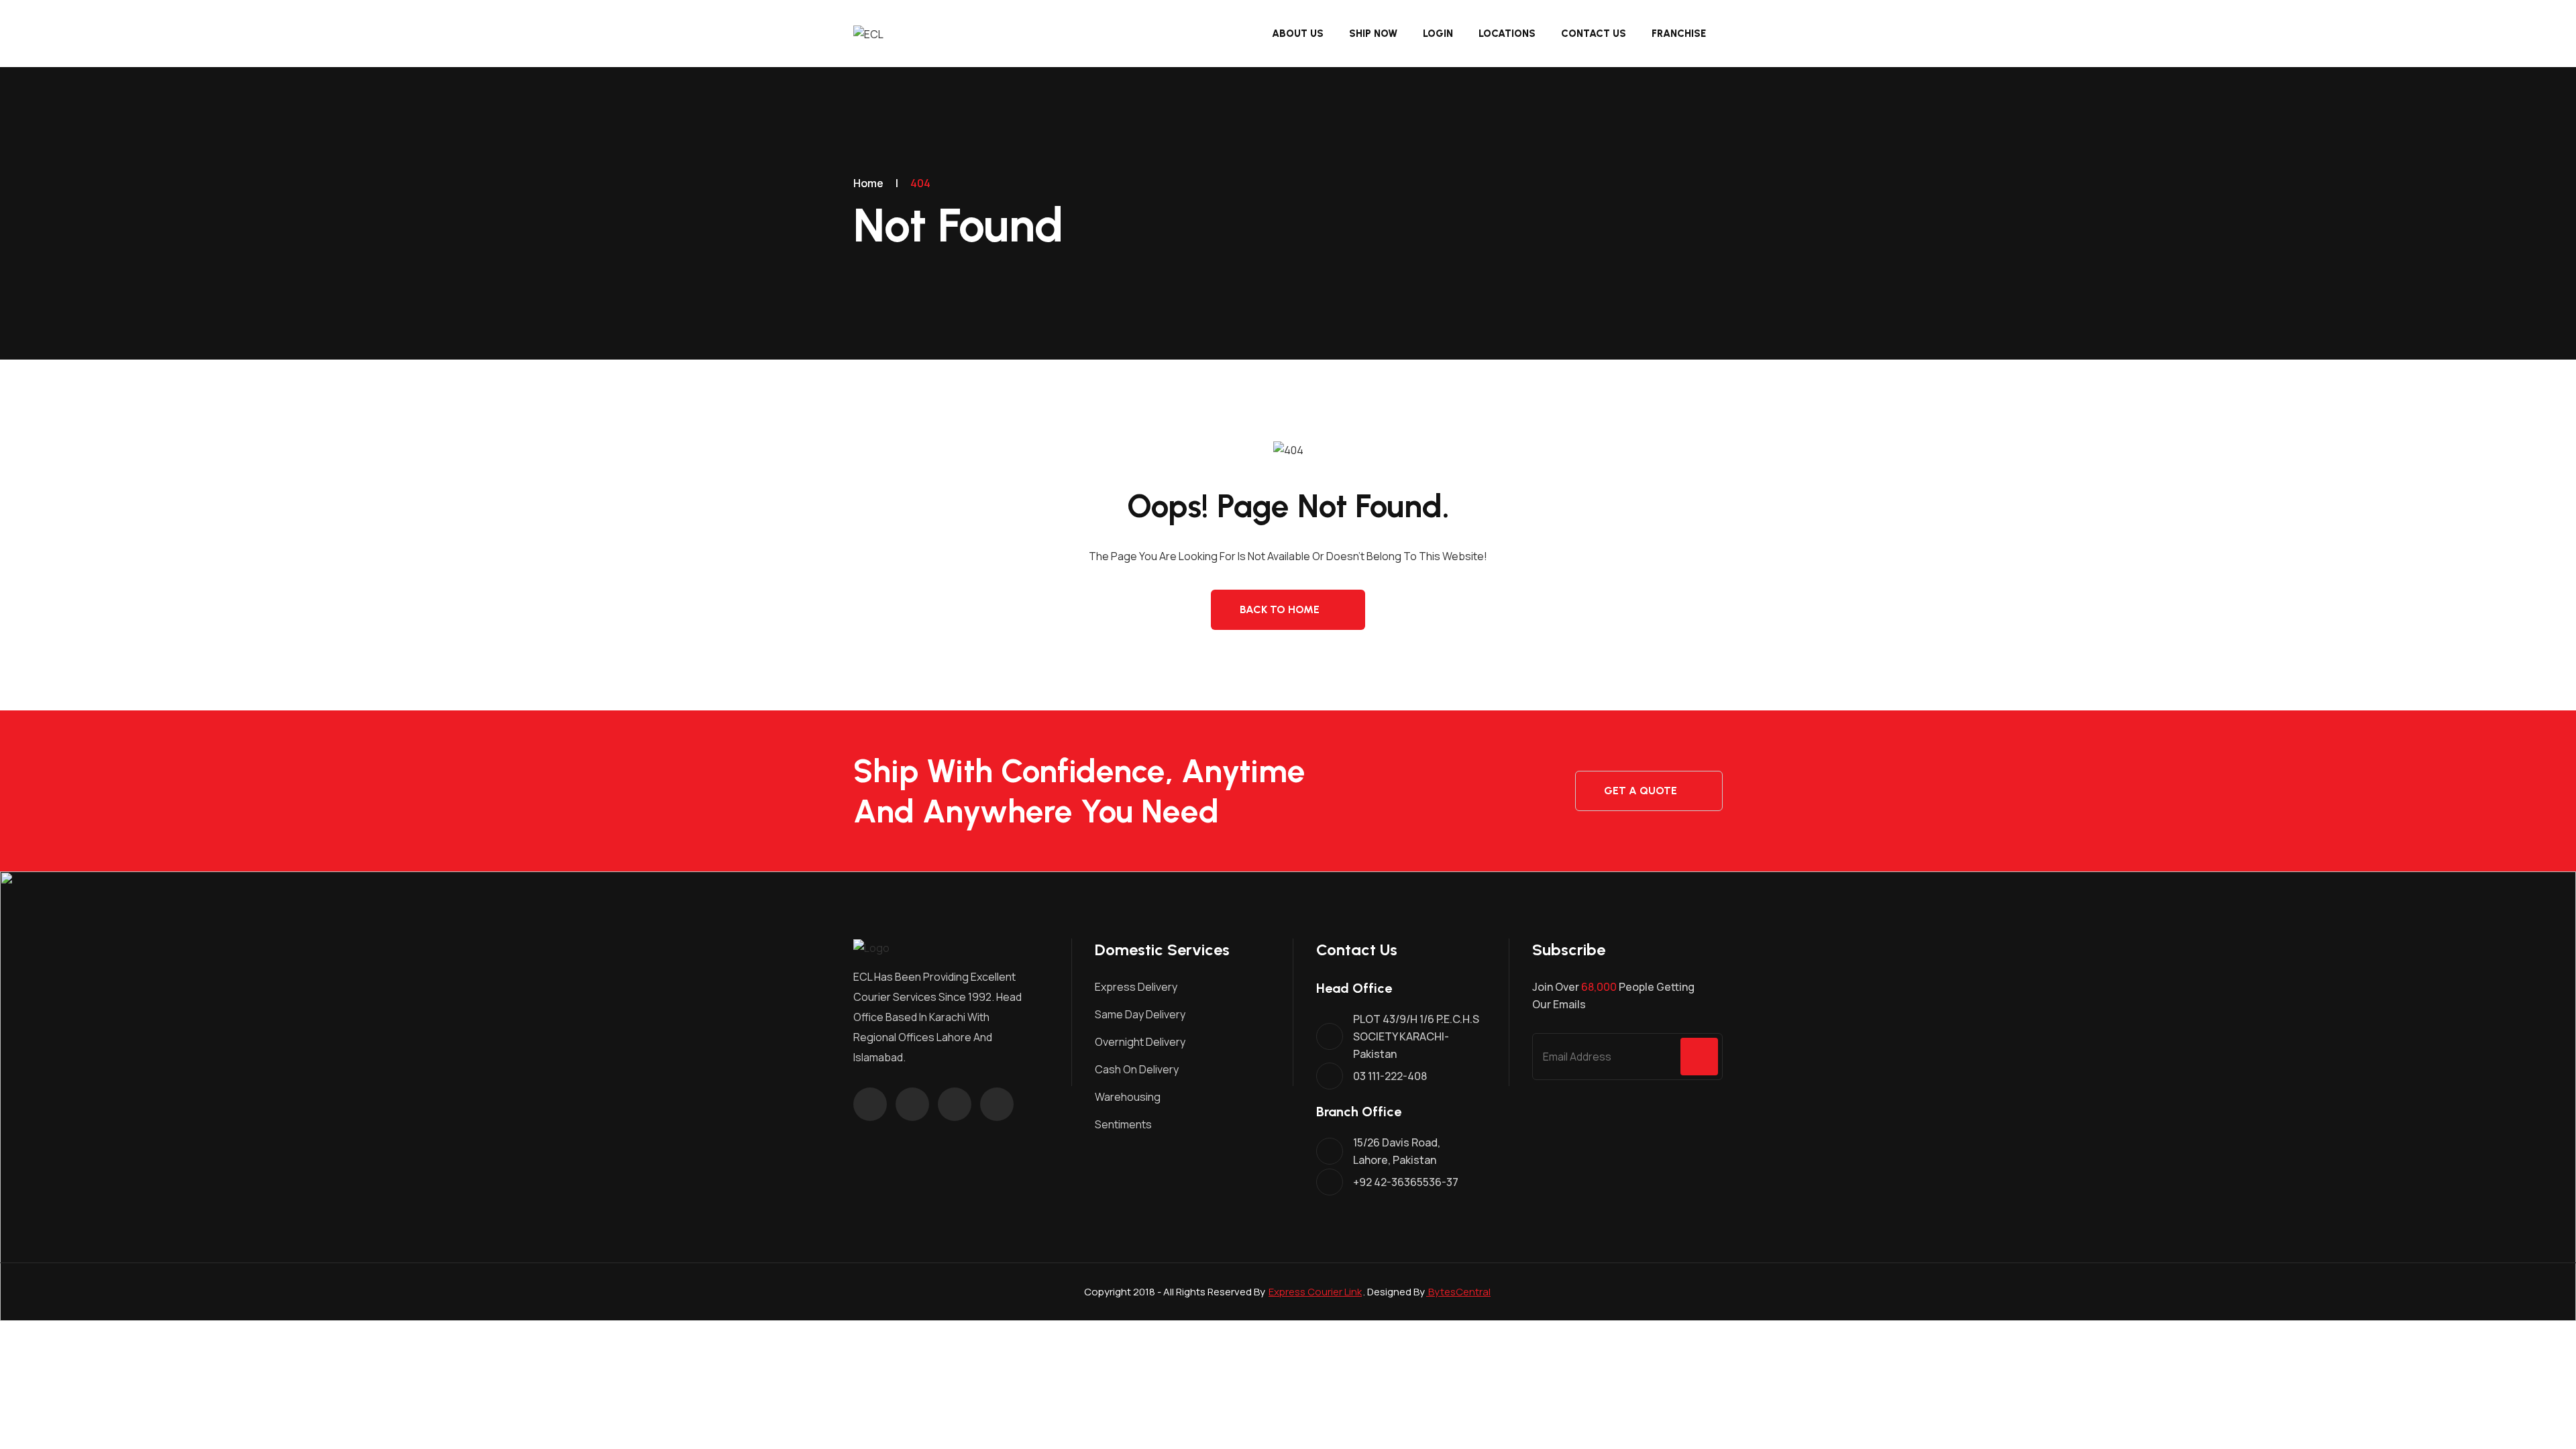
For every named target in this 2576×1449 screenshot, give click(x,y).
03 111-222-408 (1390, 1076)
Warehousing (1128, 1097)
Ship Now (1373, 34)
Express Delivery (1136, 987)
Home (868, 183)
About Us (1298, 34)
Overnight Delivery (1140, 1042)
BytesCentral (1458, 1292)
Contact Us (1594, 34)
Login (1438, 34)
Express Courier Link (1315, 1292)
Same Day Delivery (1140, 1014)
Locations (1507, 34)
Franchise (1679, 34)
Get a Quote (1641, 791)
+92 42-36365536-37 (1406, 1182)
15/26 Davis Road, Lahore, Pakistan (1397, 1151)
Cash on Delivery (1137, 1069)
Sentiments (1123, 1124)
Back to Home (1280, 609)
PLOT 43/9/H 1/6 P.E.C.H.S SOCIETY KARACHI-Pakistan (1416, 1036)
